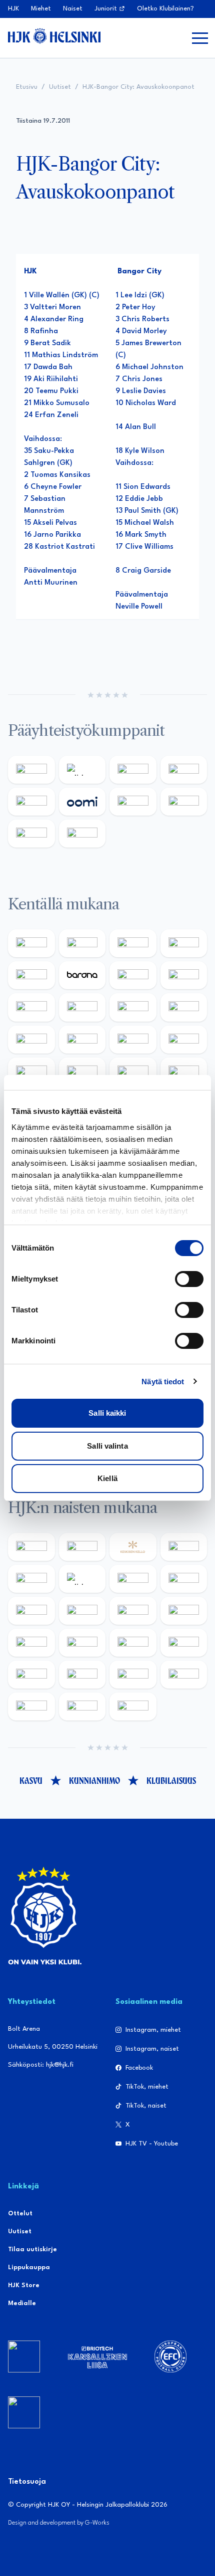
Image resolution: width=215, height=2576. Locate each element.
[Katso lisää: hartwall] (133, 770)
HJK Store (24, 2285)
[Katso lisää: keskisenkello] (133, 1547)
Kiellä (107, 1478)
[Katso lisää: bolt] (133, 802)
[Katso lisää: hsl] (184, 1072)
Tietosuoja (27, 2482)
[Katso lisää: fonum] (184, 1579)
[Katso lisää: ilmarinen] (133, 1040)
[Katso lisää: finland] (82, 1643)
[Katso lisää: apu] (184, 1007)
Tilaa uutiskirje (32, 2250)
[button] (200, 38)
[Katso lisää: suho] (82, 1707)
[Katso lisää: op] (184, 770)
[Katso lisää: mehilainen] (82, 834)
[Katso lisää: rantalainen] (82, 1547)
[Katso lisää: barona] (82, 975)
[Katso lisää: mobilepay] (31, 943)
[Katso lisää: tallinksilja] (184, 802)
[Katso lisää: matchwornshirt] (31, 1707)
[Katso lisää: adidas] (82, 770)
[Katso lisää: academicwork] (31, 1072)
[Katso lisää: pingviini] (133, 943)
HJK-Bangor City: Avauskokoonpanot (138, 87)
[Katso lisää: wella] (133, 1611)
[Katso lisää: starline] (82, 1040)
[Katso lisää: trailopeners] (184, 943)
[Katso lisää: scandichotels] (133, 1707)
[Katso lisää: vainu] (133, 1579)
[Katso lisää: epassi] (184, 1611)
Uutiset (60, 87)
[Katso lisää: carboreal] (82, 943)
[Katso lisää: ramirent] (133, 1072)
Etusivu (27, 87)
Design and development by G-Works (59, 2523)
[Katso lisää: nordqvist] (31, 975)
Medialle (22, 2303)
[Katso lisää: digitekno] (31, 1007)
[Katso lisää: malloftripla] (82, 1072)
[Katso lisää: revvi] (31, 770)
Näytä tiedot (163, 1382)
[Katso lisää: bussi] (184, 1040)
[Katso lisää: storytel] (184, 975)
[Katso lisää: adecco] (133, 975)
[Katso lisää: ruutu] (31, 802)
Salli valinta (107, 1446)
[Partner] (24, 2357)
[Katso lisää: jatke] (82, 1007)
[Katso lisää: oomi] (82, 802)
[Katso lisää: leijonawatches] (133, 1007)
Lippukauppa (29, 2267)
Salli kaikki (107, 1413)
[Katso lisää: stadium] (31, 834)
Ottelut (20, 2214)
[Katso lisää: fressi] (82, 1611)
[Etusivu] (54, 36)
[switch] (189, 1279)
